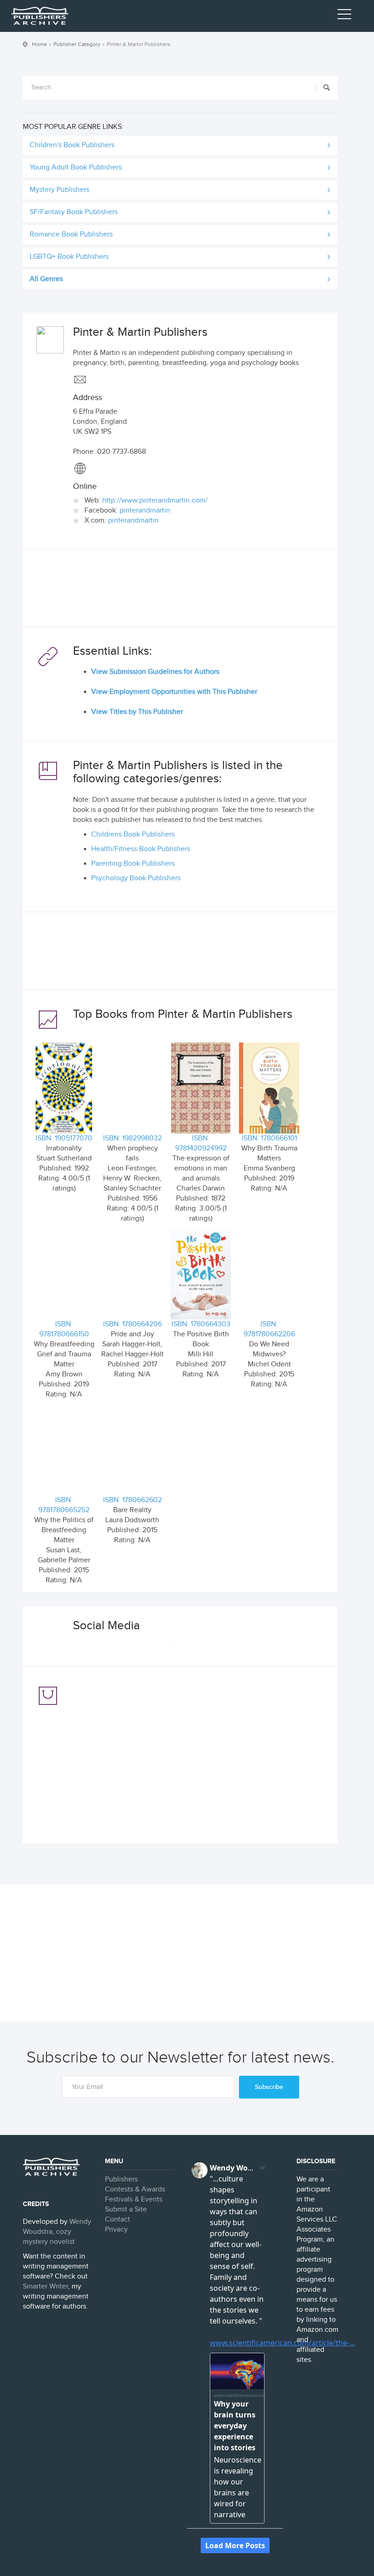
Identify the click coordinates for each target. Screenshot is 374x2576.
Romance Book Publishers (71, 234)
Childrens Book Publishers (133, 834)
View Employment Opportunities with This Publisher (174, 692)
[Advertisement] (180, 590)
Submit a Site (126, 2209)
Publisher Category (77, 44)
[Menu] (344, 16)
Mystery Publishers (60, 190)
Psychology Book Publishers (136, 878)
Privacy (116, 2230)
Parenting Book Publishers (133, 864)
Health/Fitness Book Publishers (141, 849)
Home (39, 44)
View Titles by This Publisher (137, 712)
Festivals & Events (134, 2199)
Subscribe (269, 2087)
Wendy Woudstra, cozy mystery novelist (57, 2232)
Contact (117, 2219)
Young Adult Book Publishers (76, 167)
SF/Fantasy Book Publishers (74, 212)
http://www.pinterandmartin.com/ (155, 500)
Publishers (121, 2179)
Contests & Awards (135, 2189)
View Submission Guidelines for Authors (155, 672)
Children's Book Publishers (72, 145)
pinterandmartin (145, 511)
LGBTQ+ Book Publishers (69, 257)
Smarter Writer (45, 2286)
